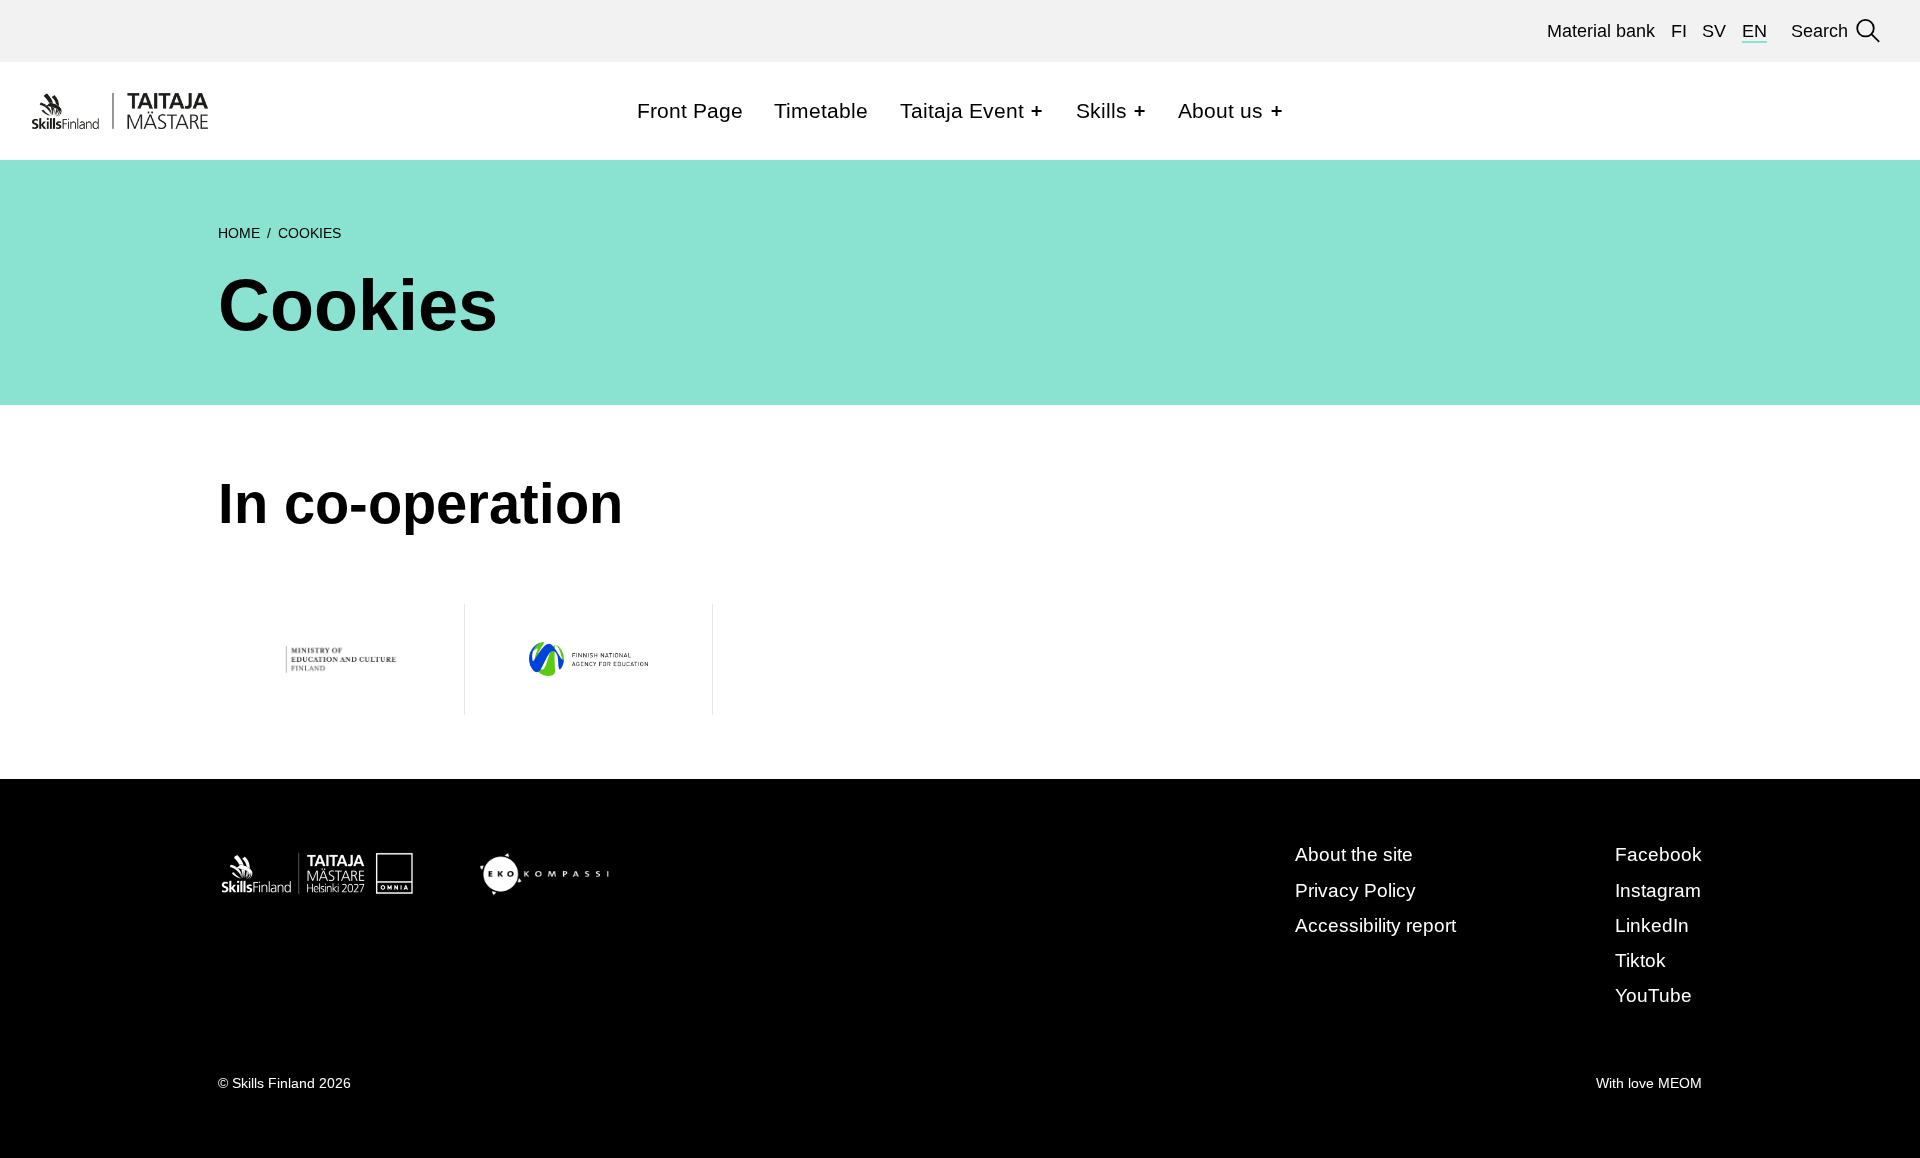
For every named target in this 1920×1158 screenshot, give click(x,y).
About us (1220, 110)
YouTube (1653, 995)
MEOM (1680, 1083)
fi (1679, 31)
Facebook (1658, 854)
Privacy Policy (1355, 890)
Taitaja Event (962, 110)
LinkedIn (1652, 925)
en (1754, 31)
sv (1714, 31)
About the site (1354, 854)
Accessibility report (1375, 925)
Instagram (1658, 890)
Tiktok (1640, 960)
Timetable (821, 110)
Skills (1101, 110)
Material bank (1601, 31)
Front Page (690, 110)
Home (239, 233)
